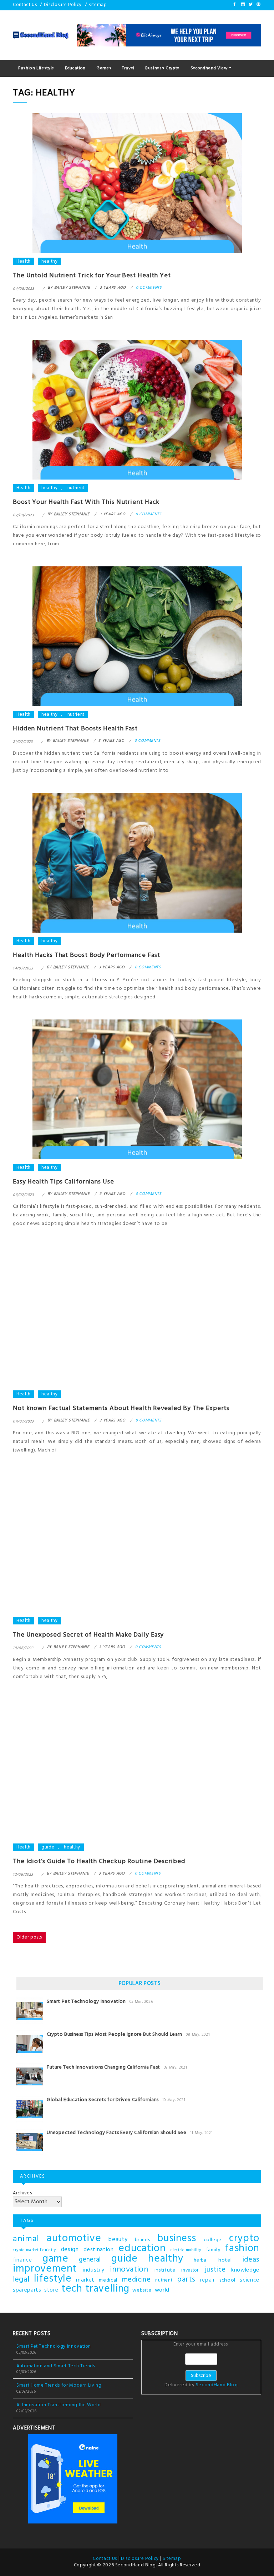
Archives (22, 2193)
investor (190, 2270)
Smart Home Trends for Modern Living (59, 2385)
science (250, 2280)
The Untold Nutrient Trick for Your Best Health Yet (92, 276)
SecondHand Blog (217, 2385)
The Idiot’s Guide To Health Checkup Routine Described (99, 1862)
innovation (129, 2270)
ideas (251, 2260)
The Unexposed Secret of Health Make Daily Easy (88, 1635)
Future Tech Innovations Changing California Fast (103, 2067)
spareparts (27, 2290)
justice (215, 2270)
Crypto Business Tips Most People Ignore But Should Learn (115, 2034)
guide (48, 1847)
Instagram (243, 4)
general (90, 2260)
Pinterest (258, 4)
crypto (244, 2239)
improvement (45, 2269)
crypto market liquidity (34, 2250)
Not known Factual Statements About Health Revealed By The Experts (121, 1408)
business (177, 2239)
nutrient (76, 488)
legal (21, 2280)
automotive (74, 2239)
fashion (242, 2249)
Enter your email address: (201, 2365)
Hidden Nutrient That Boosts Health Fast (75, 729)
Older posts (29, 1937)
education (142, 2249)
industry (93, 2270)
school (227, 2280)
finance (22, 2260)
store (51, 2290)
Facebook (235, 4)
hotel (225, 2260)
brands (142, 2240)
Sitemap (98, 5)
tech (72, 2289)
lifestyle (53, 2279)
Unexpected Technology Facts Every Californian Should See (117, 2133)
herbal (201, 2260)
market (85, 2280)
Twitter (250, 4)
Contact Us (25, 5)
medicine (136, 2280)
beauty (118, 2240)
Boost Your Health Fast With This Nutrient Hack (86, 502)
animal (26, 2239)
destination (98, 2250)
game (55, 2259)
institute (165, 2270)
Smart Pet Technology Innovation (86, 2002)
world (162, 2290)
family (213, 2250)
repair (208, 2280)
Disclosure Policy (63, 5)
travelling (107, 2289)
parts (186, 2280)
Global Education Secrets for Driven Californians (103, 2100)
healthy (50, 261)
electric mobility (186, 2250)
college (213, 2240)
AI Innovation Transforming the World (59, 2405)
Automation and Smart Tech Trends (56, 2366)
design (70, 2250)
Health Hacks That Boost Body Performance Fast (87, 955)
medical (108, 2280)
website (142, 2290)
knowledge (245, 2270)
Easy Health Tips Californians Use (64, 1182)
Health (24, 261)
